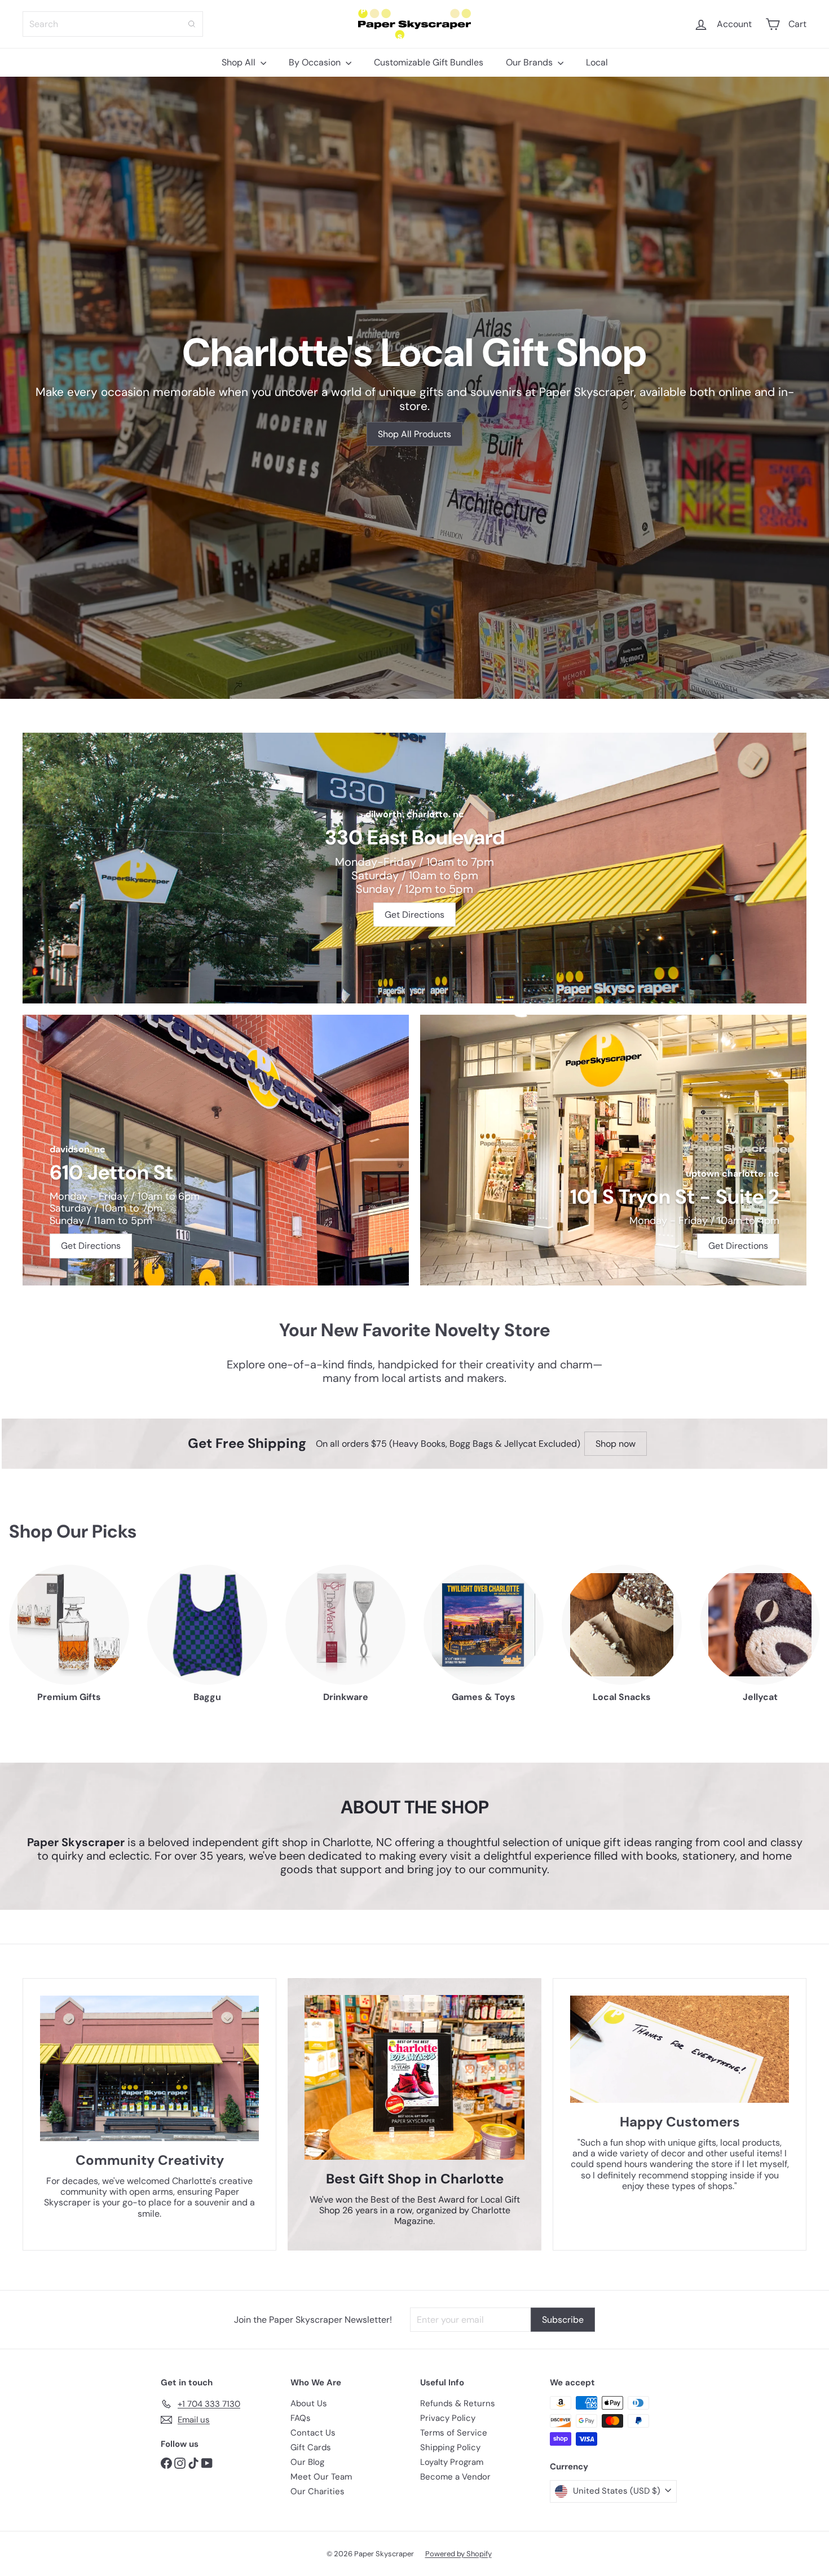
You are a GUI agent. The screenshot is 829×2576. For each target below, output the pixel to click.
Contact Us (313, 2433)
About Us (309, 2403)
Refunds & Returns (458, 2403)
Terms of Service (454, 2433)
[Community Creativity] (149, 2069)
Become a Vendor (455, 2477)
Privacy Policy (448, 2418)
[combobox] (113, 24)
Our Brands (530, 62)
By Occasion (316, 62)
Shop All (240, 62)
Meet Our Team (321, 2477)
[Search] (192, 24)
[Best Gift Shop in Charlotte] (414, 2078)
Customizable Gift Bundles (429, 62)
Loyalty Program (452, 2462)
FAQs (301, 2418)
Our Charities (318, 2491)
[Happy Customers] (680, 2049)
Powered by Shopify (458, 2554)
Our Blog (307, 2462)
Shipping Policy (450, 2447)
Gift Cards (311, 2447)
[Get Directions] (414, 868)
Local (597, 62)
